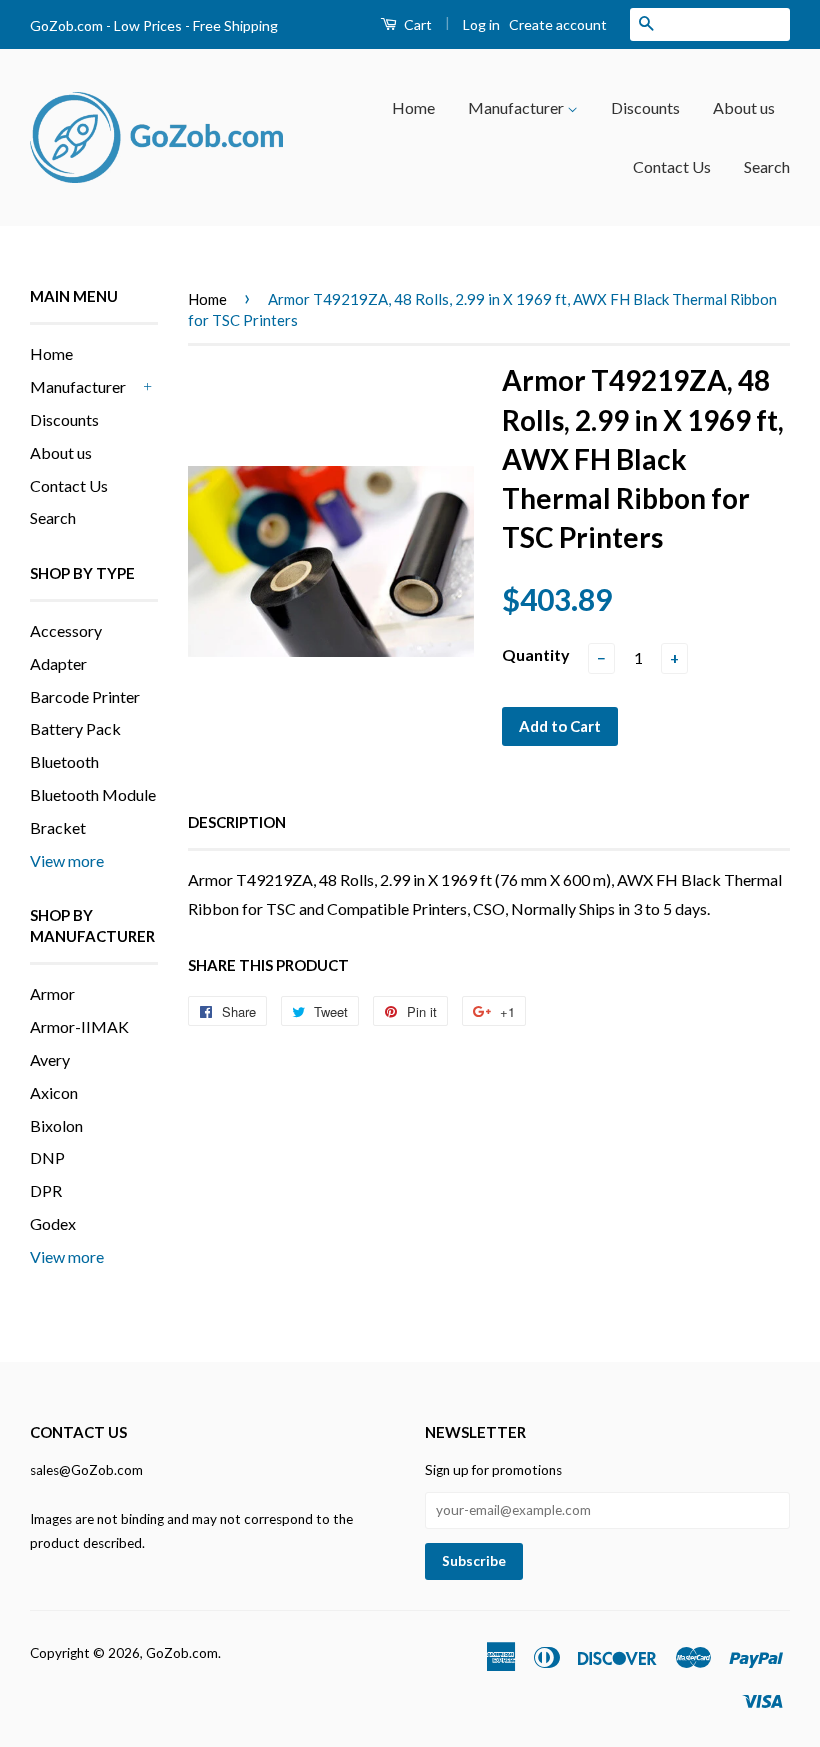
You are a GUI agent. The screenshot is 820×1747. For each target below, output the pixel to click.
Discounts (645, 107)
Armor (52, 993)
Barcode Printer (85, 696)
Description (237, 822)
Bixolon (56, 1125)
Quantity (536, 654)
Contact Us (672, 166)
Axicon (54, 1092)
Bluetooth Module (93, 794)
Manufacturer (517, 107)
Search (767, 166)
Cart (416, 24)
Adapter (58, 663)
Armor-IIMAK (79, 1026)
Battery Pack (75, 728)
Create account (558, 24)
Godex (53, 1223)
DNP (47, 1157)
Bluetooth (64, 761)
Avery (50, 1059)
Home (413, 107)
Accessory (66, 630)
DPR (46, 1190)
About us (744, 107)
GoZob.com (182, 1653)
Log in (481, 24)
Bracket (58, 827)
